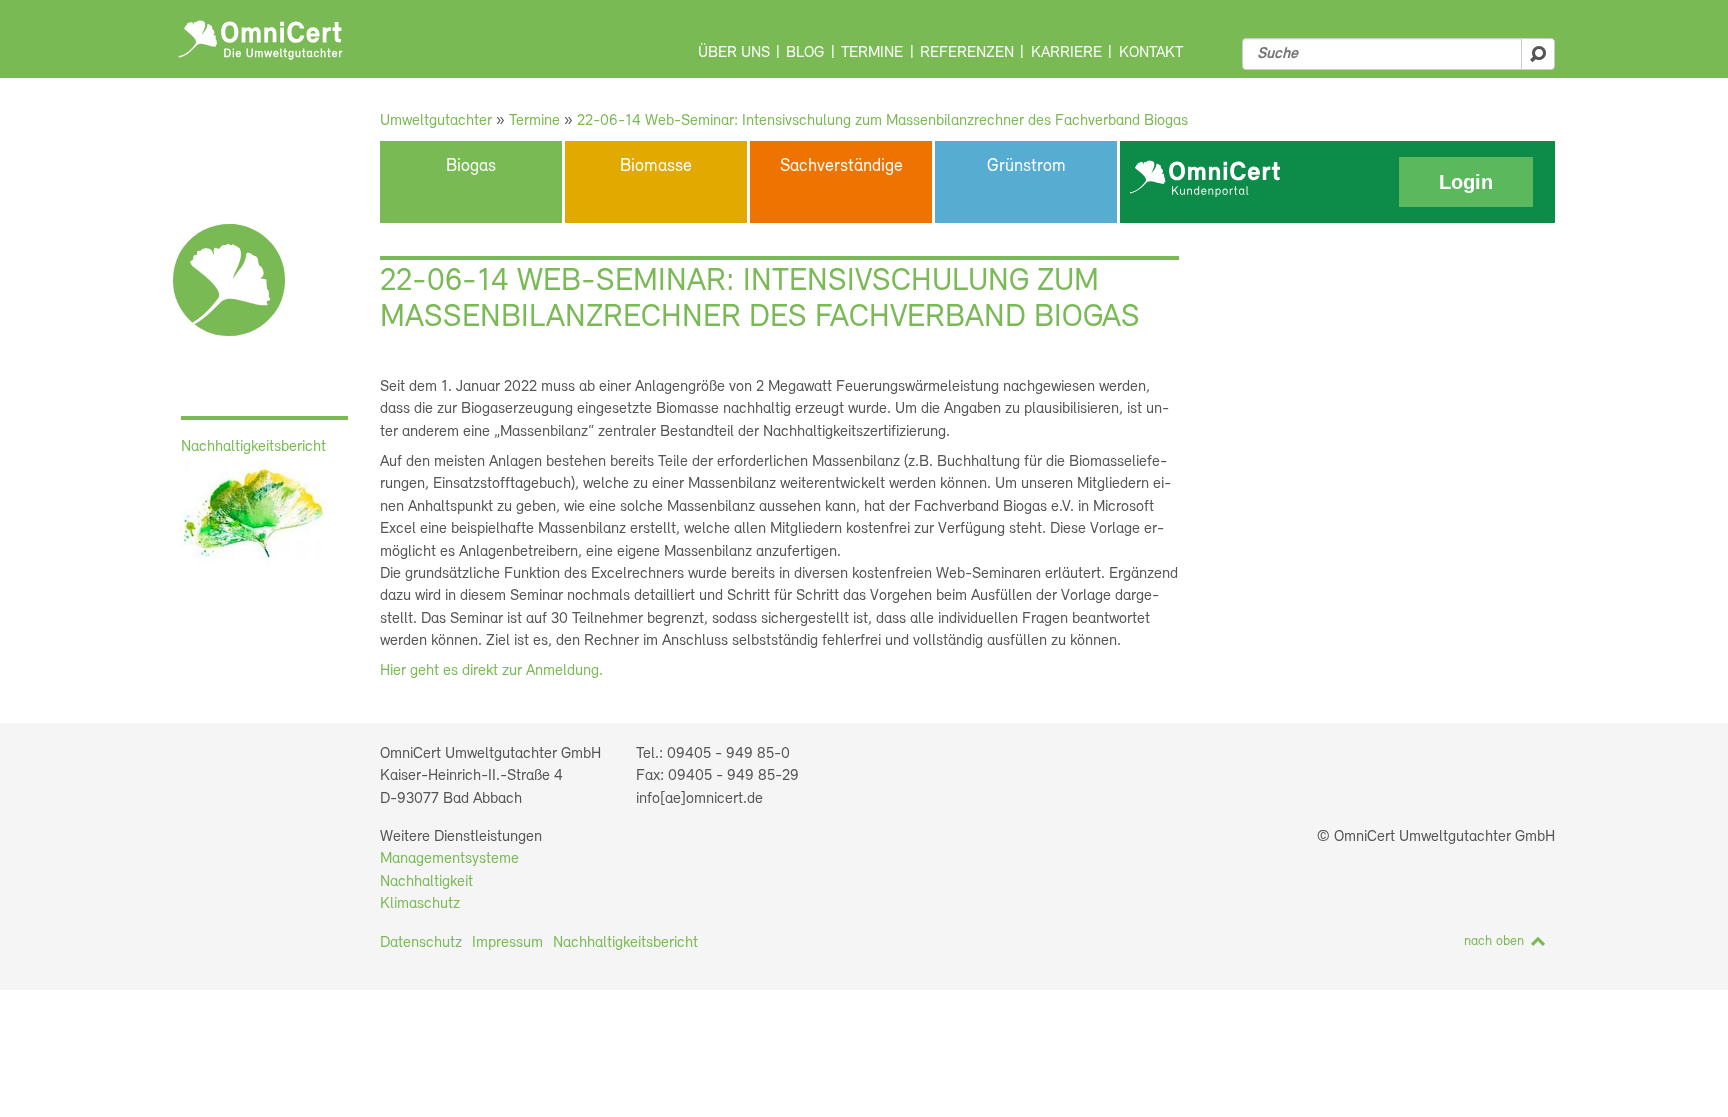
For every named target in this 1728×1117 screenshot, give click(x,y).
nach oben (1494, 941)
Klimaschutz (420, 904)
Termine (872, 53)
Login (1466, 182)
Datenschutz (421, 943)
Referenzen (967, 53)
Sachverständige (841, 167)
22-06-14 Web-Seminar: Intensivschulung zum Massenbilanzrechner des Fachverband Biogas (882, 121)
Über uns (734, 53)
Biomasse (656, 167)
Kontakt (1151, 53)
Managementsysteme (449, 859)
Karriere (1066, 53)
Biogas (471, 167)
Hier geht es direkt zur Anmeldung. (491, 671)
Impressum (507, 943)
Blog (805, 53)
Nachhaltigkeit (426, 882)
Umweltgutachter (436, 121)
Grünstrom (1026, 167)
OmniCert (260, 40)
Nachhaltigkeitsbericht (625, 943)
